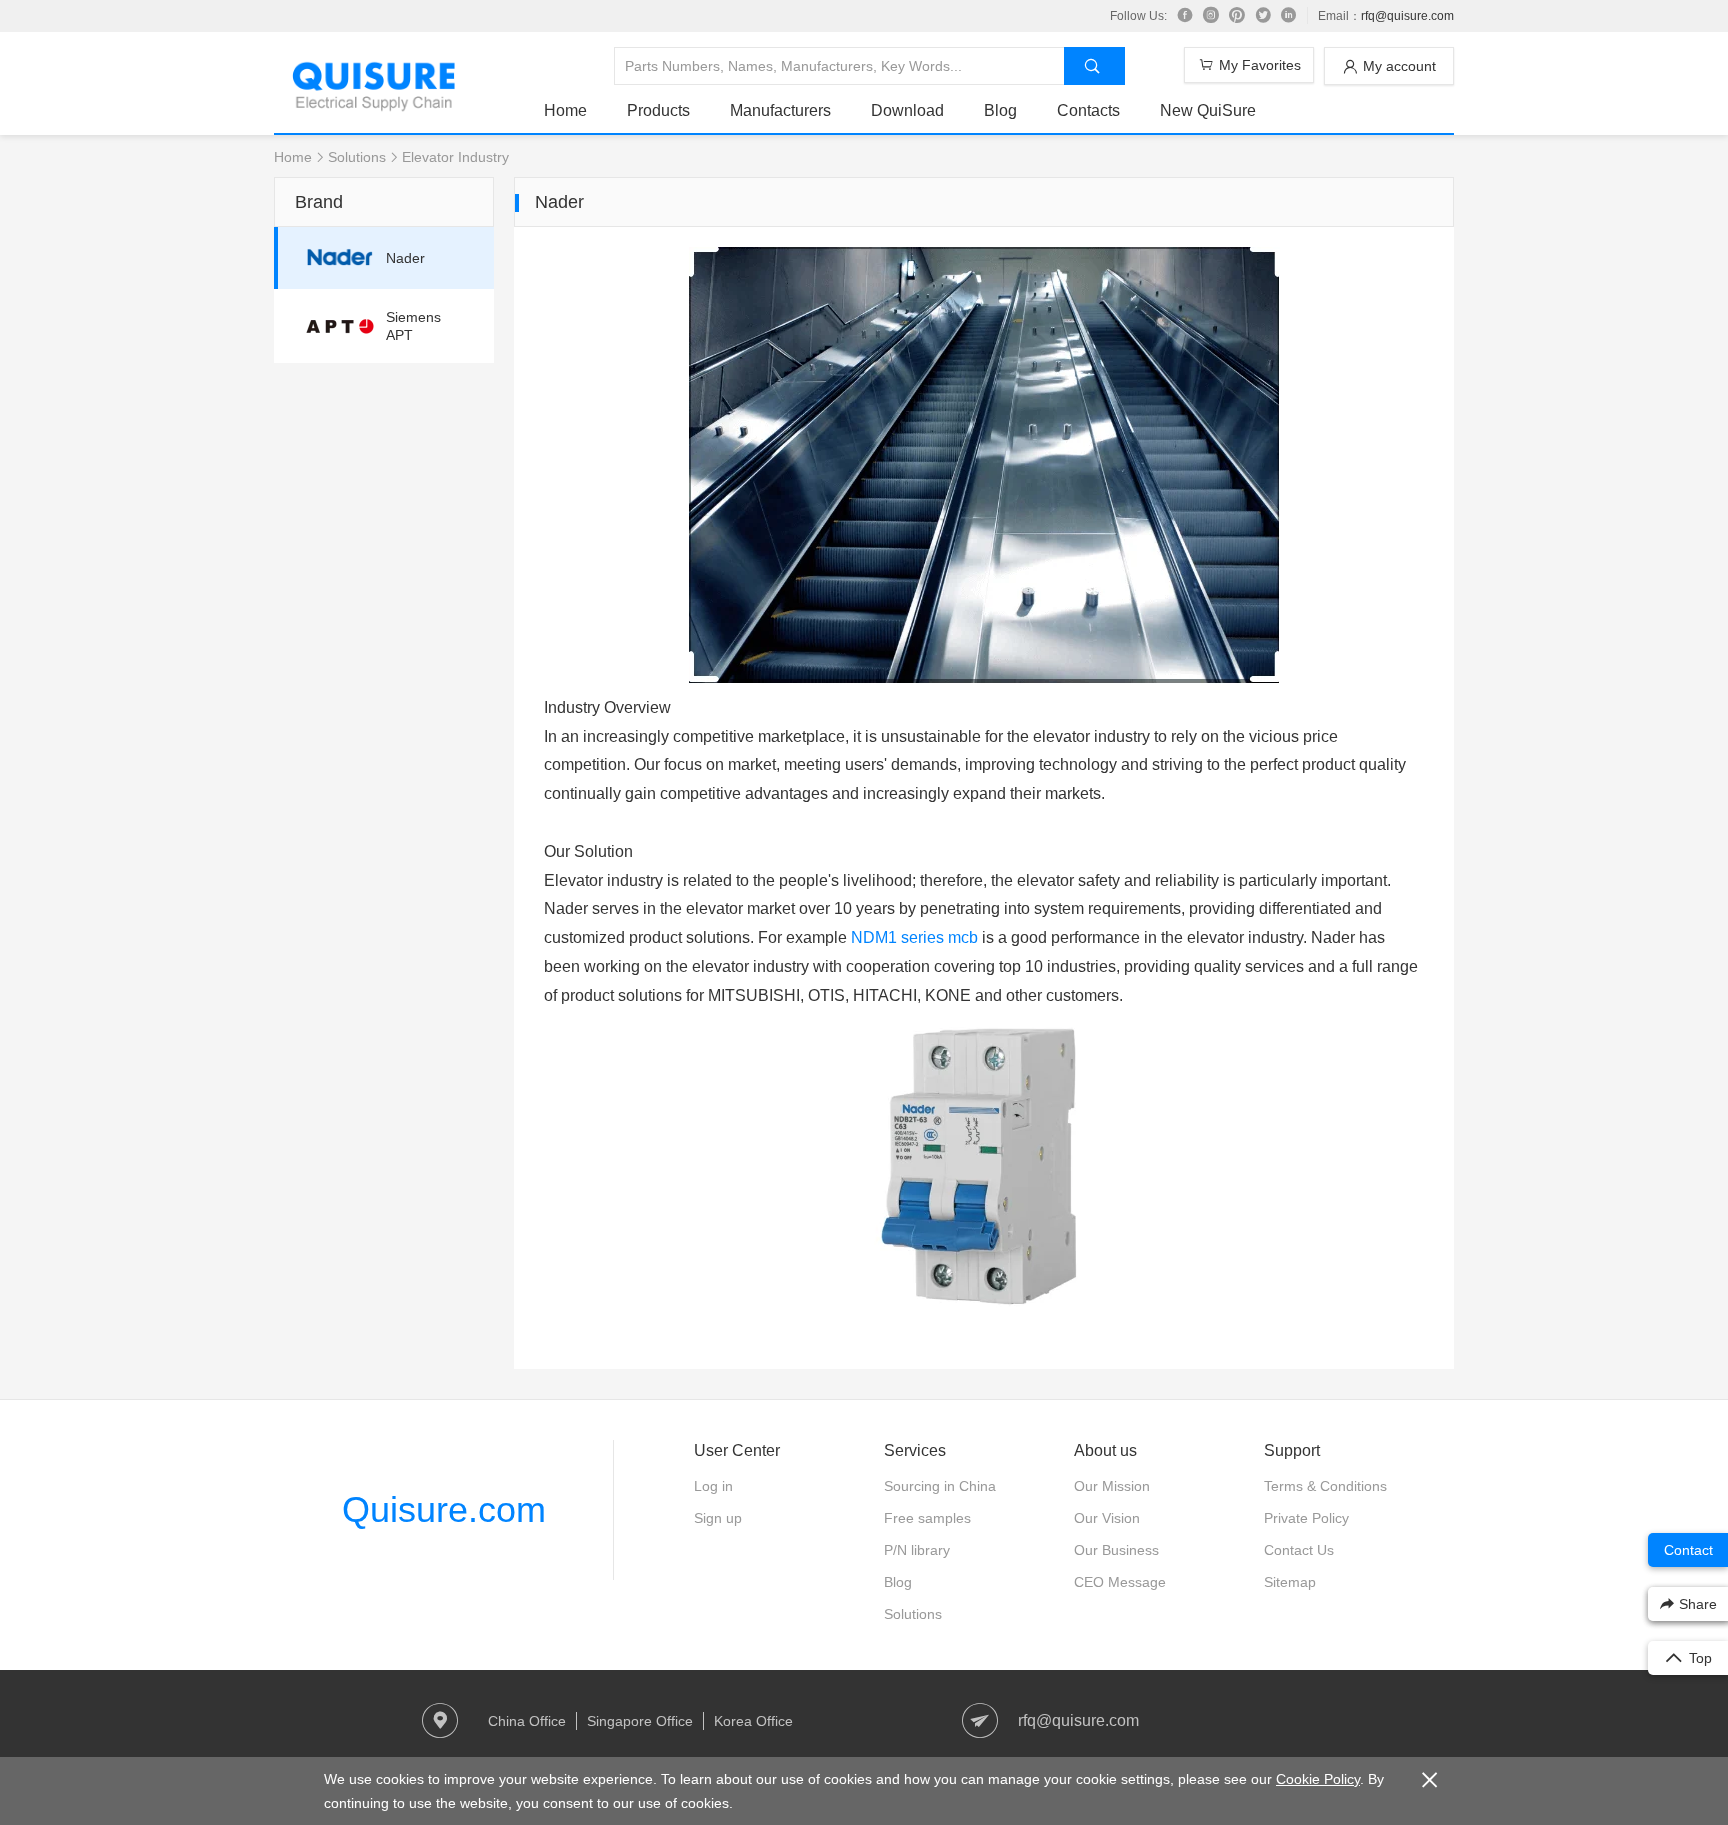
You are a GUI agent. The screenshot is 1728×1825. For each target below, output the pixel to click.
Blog (1000, 110)
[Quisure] (374, 104)
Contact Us (1299, 1550)
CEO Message (1120, 1582)
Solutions (357, 157)
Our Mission (1112, 1486)
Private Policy (1306, 1518)
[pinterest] (1237, 16)
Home (565, 110)
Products (658, 110)
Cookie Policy (1318, 1779)
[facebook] (1185, 16)
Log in (713, 1486)
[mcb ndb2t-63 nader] (984, 1305)
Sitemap (1290, 1582)
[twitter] (1263, 16)
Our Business (1116, 1550)
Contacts (1088, 110)
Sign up (718, 1518)
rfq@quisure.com (1407, 16)
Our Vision (1107, 1518)
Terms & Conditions (1325, 1486)
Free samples (927, 1518)
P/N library (917, 1550)
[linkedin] (1289, 16)
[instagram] (1211, 16)
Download (907, 110)
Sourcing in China (940, 1486)
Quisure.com (444, 1509)
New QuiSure (1208, 110)
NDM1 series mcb (914, 937)
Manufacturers (780, 110)
